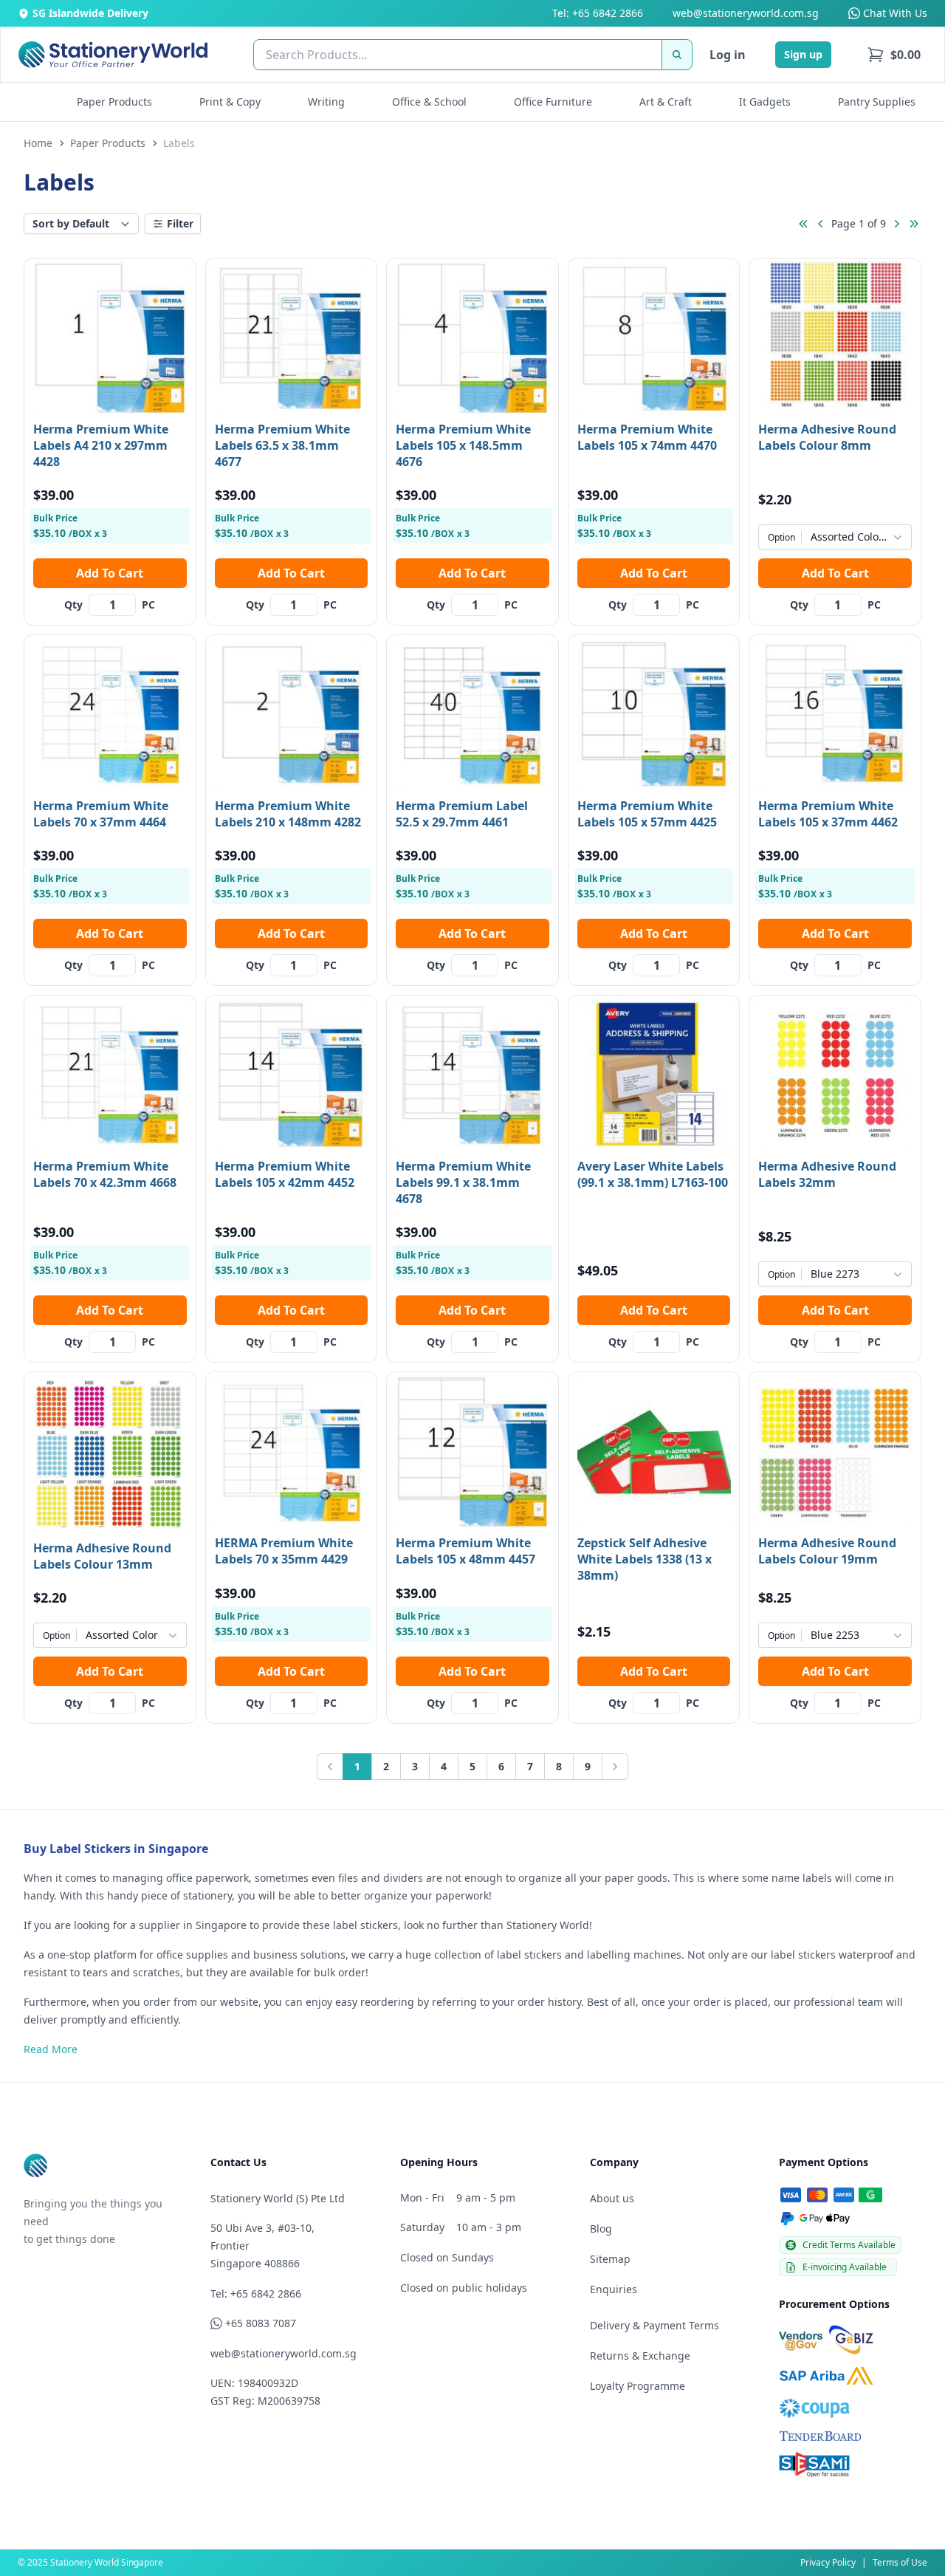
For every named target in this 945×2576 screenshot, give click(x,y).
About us (612, 2198)
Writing (326, 102)
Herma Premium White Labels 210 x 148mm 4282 (288, 814)
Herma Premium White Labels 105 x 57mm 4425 (647, 814)
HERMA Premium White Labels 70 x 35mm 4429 (284, 1551)
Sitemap (610, 2259)
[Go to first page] (803, 224)
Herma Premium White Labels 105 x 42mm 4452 (285, 1174)
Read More (51, 2049)
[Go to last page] (914, 224)
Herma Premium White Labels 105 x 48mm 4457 (465, 1551)
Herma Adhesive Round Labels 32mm (827, 1174)
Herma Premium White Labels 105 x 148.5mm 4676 (463, 445)
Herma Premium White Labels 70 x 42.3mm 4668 (105, 1174)
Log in (728, 55)
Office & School (429, 102)
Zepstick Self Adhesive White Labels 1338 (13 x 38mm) (645, 1559)
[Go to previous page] (821, 224)
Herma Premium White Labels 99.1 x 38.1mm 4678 (463, 1182)
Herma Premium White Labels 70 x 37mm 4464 (101, 814)
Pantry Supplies (877, 102)
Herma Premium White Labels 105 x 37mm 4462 (828, 814)
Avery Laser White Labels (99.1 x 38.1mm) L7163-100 (653, 1174)
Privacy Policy (828, 2562)
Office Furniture (553, 102)
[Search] (677, 55)
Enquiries (614, 2289)
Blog (601, 2229)
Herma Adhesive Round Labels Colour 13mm (102, 1556)
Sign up (803, 54)
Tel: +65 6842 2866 (598, 13)
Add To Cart (110, 573)
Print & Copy (230, 102)
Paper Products (114, 102)
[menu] (894, 55)
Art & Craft (666, 102)
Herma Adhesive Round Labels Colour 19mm (827, 1551)
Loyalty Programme (638, 2386)
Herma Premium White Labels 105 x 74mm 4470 (647, 437)
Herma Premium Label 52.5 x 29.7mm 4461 (462, 814)
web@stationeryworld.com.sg (746, 13)
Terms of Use (900, 2562)
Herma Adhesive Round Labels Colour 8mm (827, 437)
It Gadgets (765, 102)
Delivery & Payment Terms (654, 2325)
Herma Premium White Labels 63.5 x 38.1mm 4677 (282, 445)
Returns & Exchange (640, 2356)
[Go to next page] (896, 224)
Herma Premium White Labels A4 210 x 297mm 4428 (101, 445)
